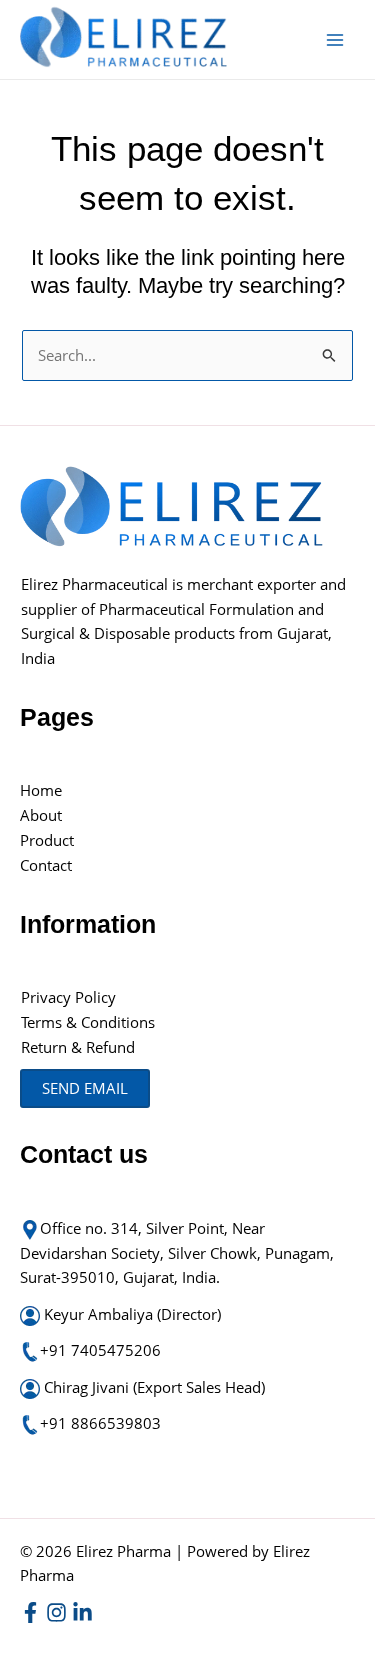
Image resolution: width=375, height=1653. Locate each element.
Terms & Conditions (88, 1022)
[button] (85, 1088)
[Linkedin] (82, 1612)
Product (47, 840)
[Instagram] (56, 1612)
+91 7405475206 (100, 1350)
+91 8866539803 (100, 1423)
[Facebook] (30, 1612)
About (41, 815)
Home (41, 790)
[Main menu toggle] (335, 39)
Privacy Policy (68, 997)
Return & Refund (80, 1047)
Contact (46, 865)
